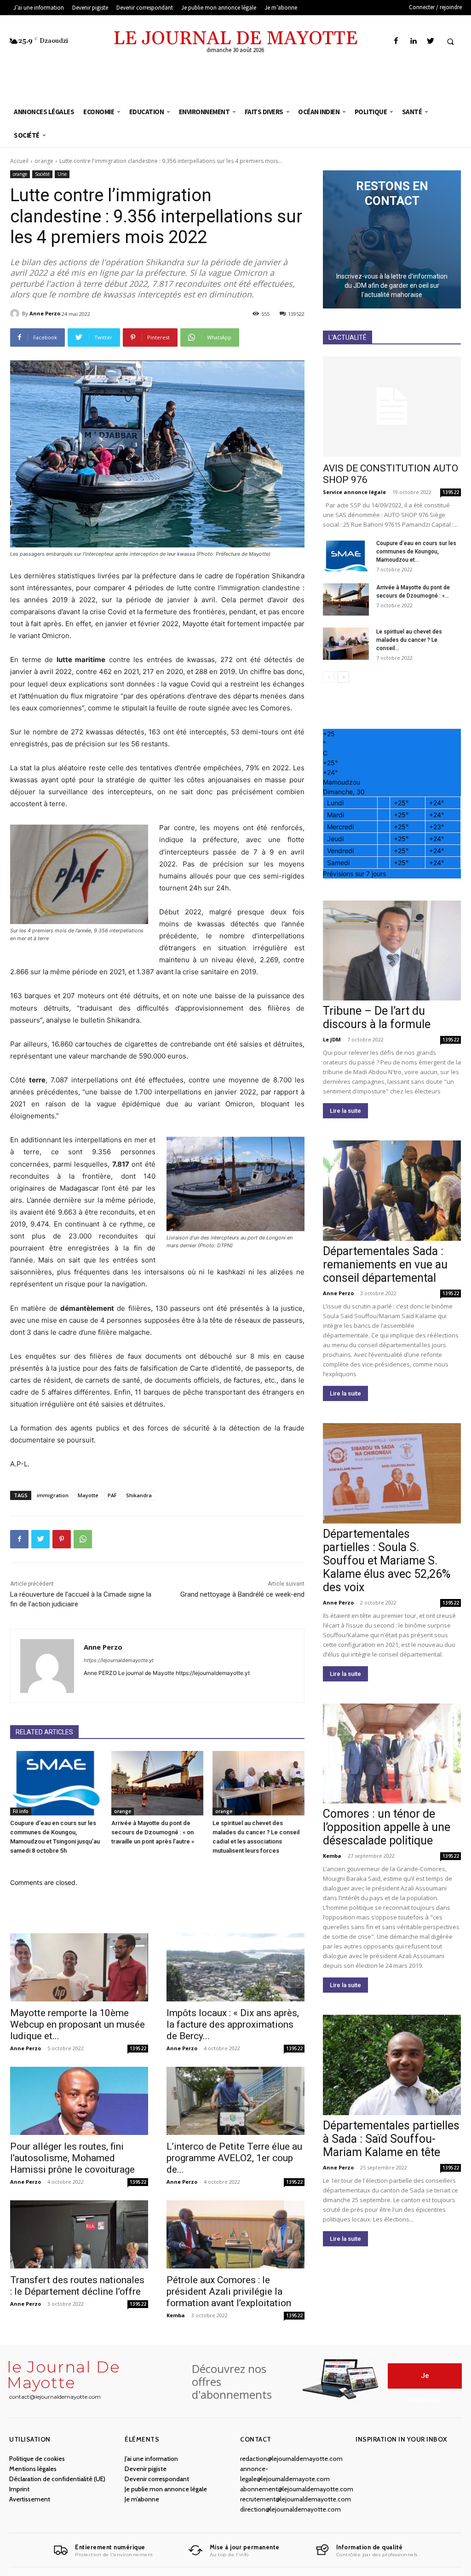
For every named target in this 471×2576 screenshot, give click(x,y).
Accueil (19, 161)
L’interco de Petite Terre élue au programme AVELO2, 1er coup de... (234, 2158)
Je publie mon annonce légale (166, 2489)
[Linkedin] (413, 41)
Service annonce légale (354, 492)
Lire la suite (345, 1111)
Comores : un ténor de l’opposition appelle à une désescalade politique (387, 1827)
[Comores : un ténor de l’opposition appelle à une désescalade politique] (392, 1754)
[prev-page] (329, 677)
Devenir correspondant (157, 2479)
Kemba (176, 2315)
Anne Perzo (45, 313)
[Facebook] (396, 41)
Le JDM (332, 1039)
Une (62, 174)
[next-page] (343, 677)
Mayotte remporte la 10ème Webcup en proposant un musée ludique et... (78, 2024)
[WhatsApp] (83, 1539)
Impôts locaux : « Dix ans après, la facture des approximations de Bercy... (233, 2024)
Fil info (21, 1811)
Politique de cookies (37, 2459)
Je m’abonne (142, 2499)
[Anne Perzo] (16, 314)
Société (42, 174)
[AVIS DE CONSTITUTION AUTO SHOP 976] (392, 407)
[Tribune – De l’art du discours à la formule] (392, 951)
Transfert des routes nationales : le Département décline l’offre (77, 2286)
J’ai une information (151, 2459)
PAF (112, 1495)
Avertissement (30, 2499)
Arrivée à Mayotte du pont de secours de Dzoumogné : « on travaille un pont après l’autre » (153, 1832)
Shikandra (139, 1495)
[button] (450, 41)
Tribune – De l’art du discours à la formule (377, 1018)
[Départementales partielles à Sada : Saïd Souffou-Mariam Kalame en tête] (392, 2065)
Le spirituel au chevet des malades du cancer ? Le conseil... (409, 640)
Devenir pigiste (146, 2469)
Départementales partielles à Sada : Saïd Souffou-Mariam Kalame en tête (391, 2139)
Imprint (19, 2489)
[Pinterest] (62, 1539)
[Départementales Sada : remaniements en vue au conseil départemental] (392, 1191)
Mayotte (88, 1495)
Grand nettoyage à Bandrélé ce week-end (242, 1594)
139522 (138, 2048)
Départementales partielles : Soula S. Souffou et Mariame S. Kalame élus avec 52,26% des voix (387, 1561)
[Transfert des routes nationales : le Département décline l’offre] (79, 2234)
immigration (53, 1495)
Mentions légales (33, 2469)
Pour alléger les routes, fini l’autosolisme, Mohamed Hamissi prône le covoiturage (72, 2158)
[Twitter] (430, 41)
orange (44, 161)
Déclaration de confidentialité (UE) (57, 2479)
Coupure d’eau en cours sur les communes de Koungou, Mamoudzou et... (416, 552)
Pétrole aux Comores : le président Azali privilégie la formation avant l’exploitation (229, 2291)
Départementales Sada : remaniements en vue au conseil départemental (385, 1265)
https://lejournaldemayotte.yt (119, 1660)
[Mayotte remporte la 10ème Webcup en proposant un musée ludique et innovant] (79, 1967)
